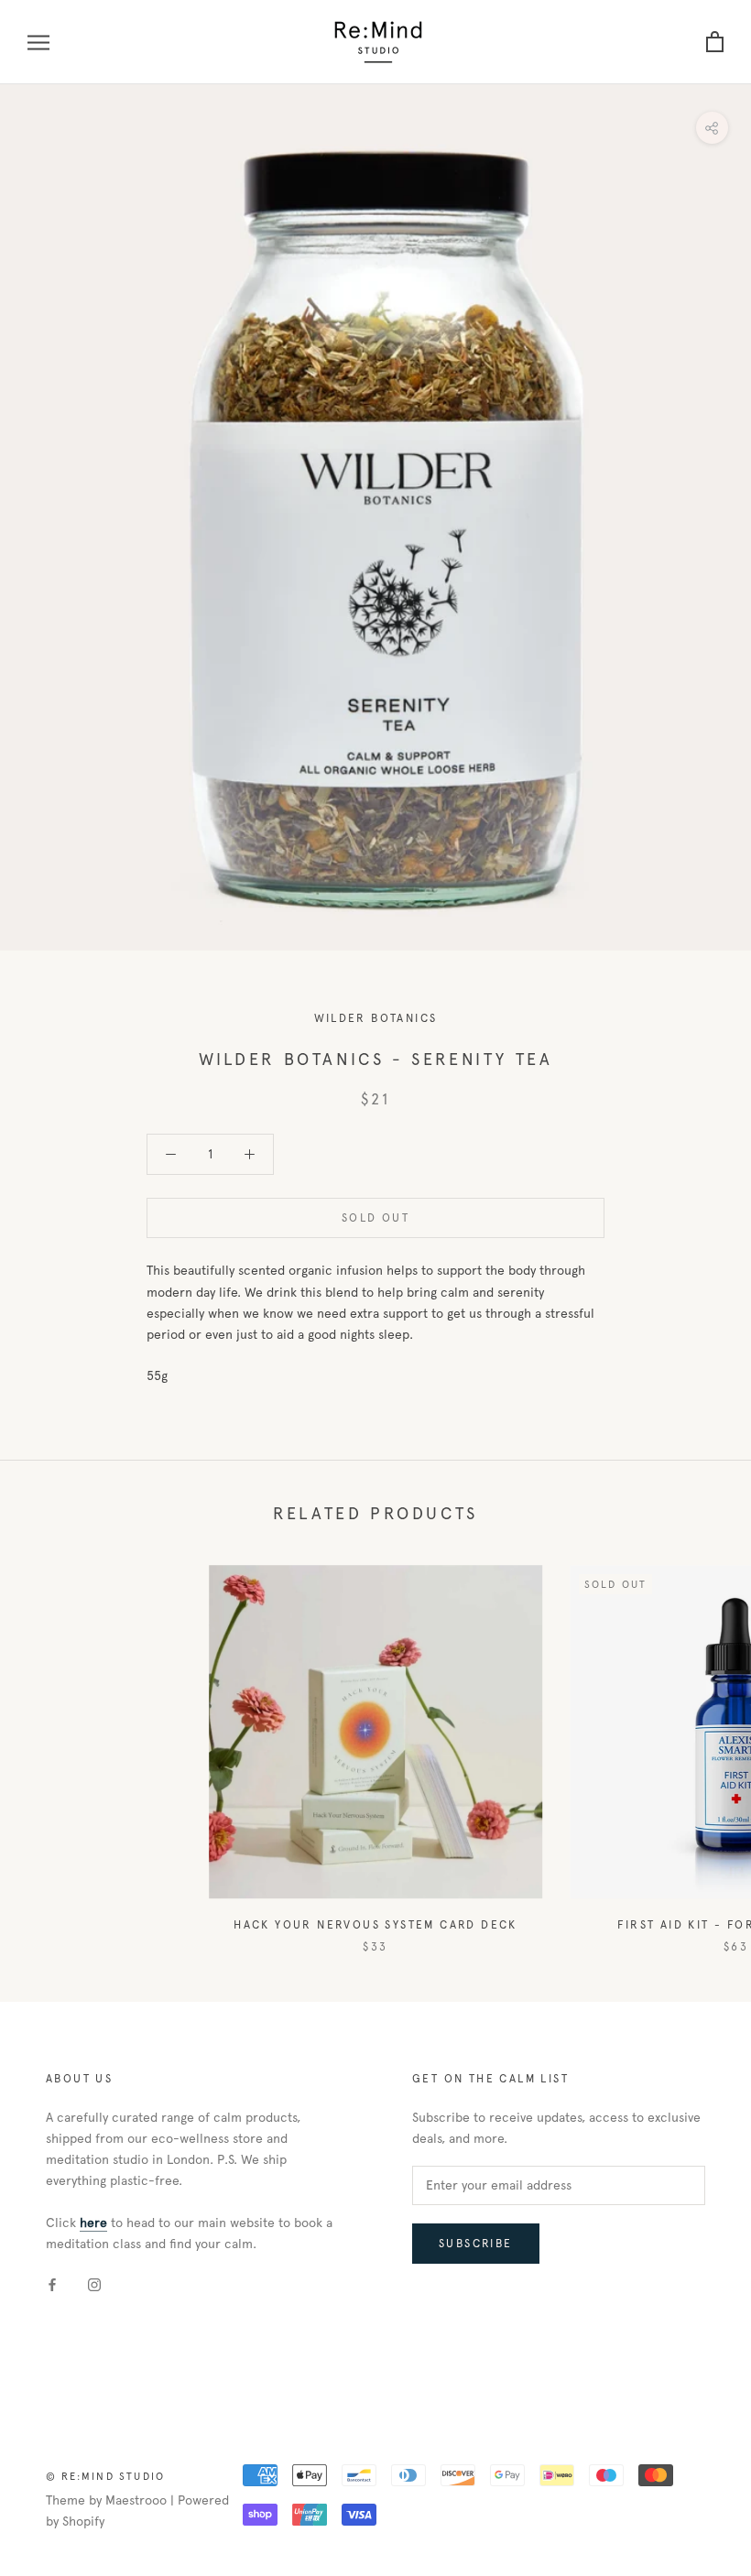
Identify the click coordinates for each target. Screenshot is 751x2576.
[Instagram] (94, 2283)
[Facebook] (52, 2283)
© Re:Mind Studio (105, 2476)
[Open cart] (715, 43)
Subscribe (476, 2244)
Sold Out (375, 1218)
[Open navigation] (38, 43)
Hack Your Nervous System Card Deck (375, 1925)
